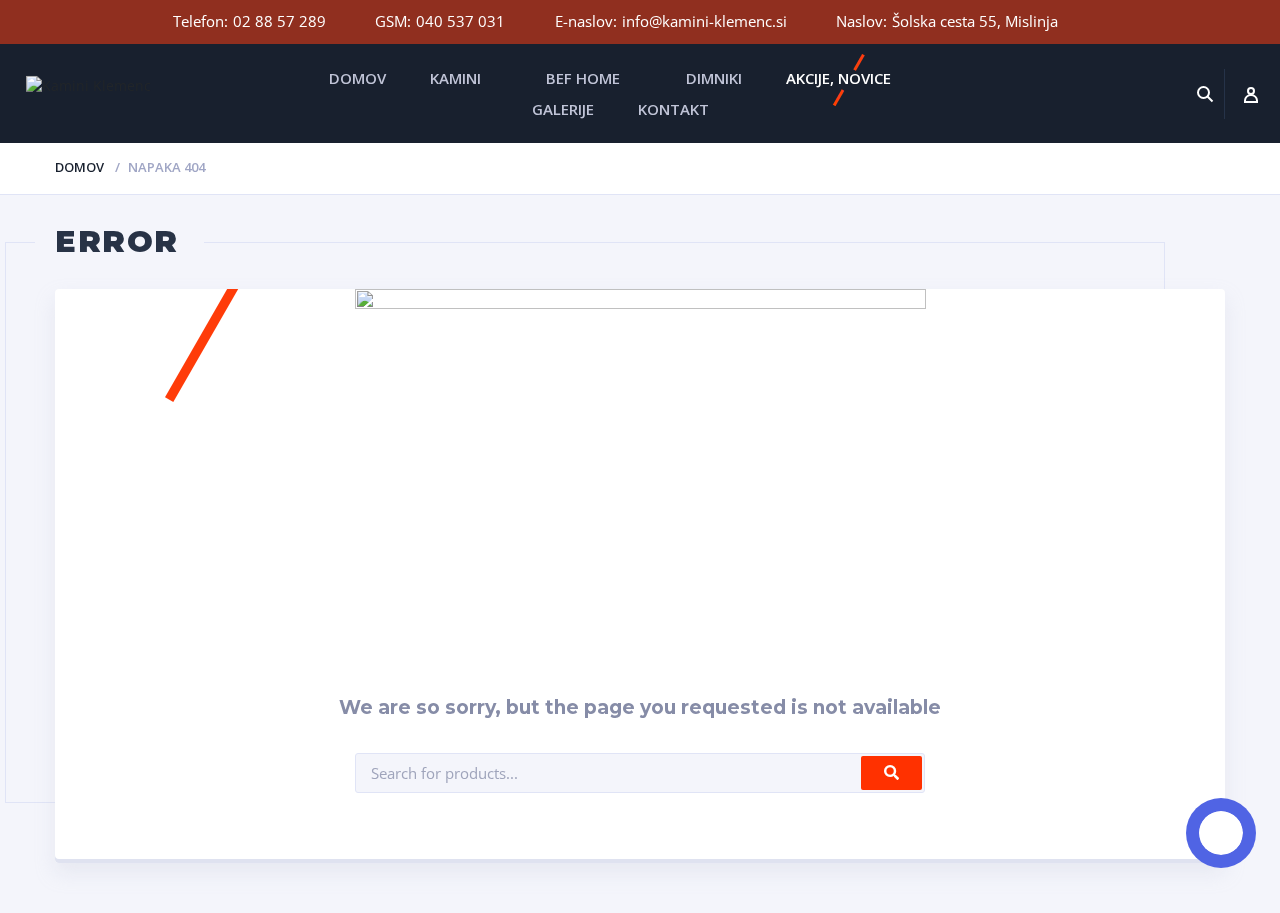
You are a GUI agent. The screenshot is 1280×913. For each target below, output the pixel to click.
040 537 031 (460, 21)
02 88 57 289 (279, 21)
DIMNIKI (714, 78)
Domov (79, 167)
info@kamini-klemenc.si (704, 21)
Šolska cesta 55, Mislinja (975, 21)
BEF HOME (583, 78)
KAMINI (455, 78)
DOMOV (357, 78)
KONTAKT (673, 109)
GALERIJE (563, 109)
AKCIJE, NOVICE (838, 78)
